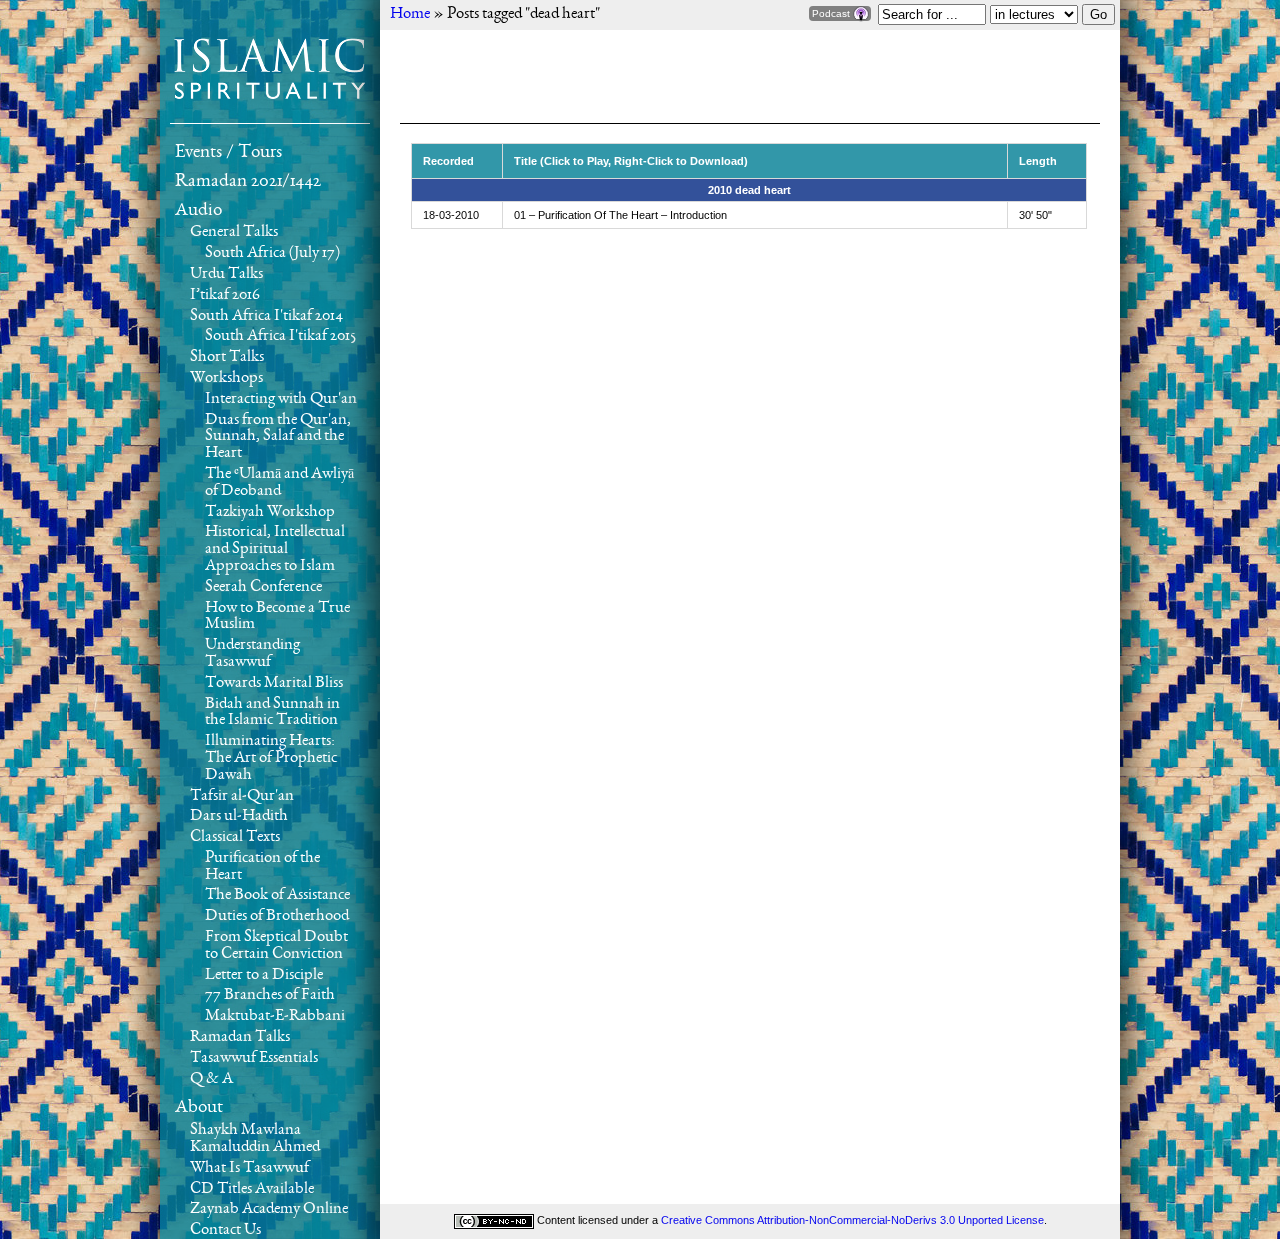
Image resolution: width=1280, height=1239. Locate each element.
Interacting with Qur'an (281, 399)
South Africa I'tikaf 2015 (280, 336)
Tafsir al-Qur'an (242, 796)
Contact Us (225, 1230)
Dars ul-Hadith (239, 816)
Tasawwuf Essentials (254, 1058)
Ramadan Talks (240, 1037)
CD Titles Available (252, 1189)
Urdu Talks (226, 274)
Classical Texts (235, 837)
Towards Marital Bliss (274, 683)
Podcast (832, 13)
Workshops (226, 378)
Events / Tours (228, 152)
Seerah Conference (263, 587)
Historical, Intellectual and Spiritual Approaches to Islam (275, 549)
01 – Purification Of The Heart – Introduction (620, 215)
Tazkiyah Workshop (270, 512)
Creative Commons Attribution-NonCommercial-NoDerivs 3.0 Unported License (852, 1220)
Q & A (211, 1079)
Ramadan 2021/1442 (248, 181)
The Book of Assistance (277, 895)
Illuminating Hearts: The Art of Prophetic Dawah (271, 758)
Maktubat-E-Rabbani (275, 1016)
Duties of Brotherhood (277, 916)
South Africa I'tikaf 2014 (266, 316)
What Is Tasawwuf (249, 1168)
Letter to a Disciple (264, 975)
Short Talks (227, 357)
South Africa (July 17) (272, 253)
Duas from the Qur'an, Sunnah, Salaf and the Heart (278, 437)
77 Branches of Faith (270, 995)
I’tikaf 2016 (225, 295)
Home (410, 14)
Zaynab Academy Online (269, 1209)
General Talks (234, 232)
